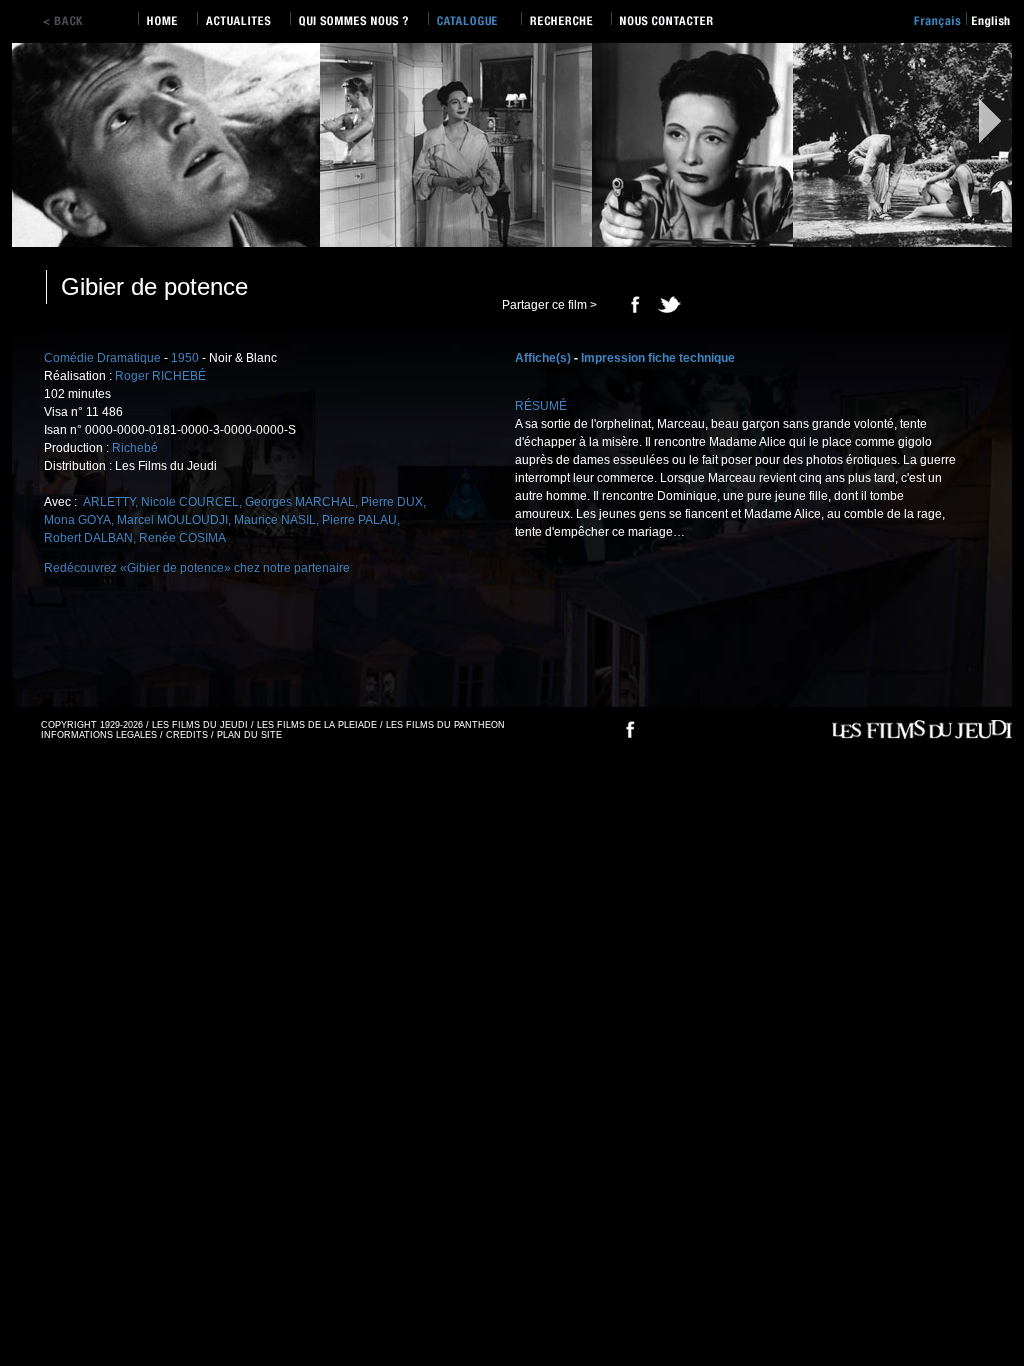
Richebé (135, 448)
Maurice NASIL (275, 520)
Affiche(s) (543, 358)
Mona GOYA (77, 520)
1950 (185, 358)
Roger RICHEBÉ (160, 376)
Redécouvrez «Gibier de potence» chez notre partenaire (197, 568)
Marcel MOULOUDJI (172, 520)
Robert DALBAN (88, 538)
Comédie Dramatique (102, 358)
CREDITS (187, 735)
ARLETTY (107, 502)
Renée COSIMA (182, 538)
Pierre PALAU (359, 520)
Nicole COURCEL (190, 502)
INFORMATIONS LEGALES (99, 735)
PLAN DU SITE (249, 735)
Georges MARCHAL (300, 502)
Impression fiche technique (658, 358)
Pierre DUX (392, 502)
